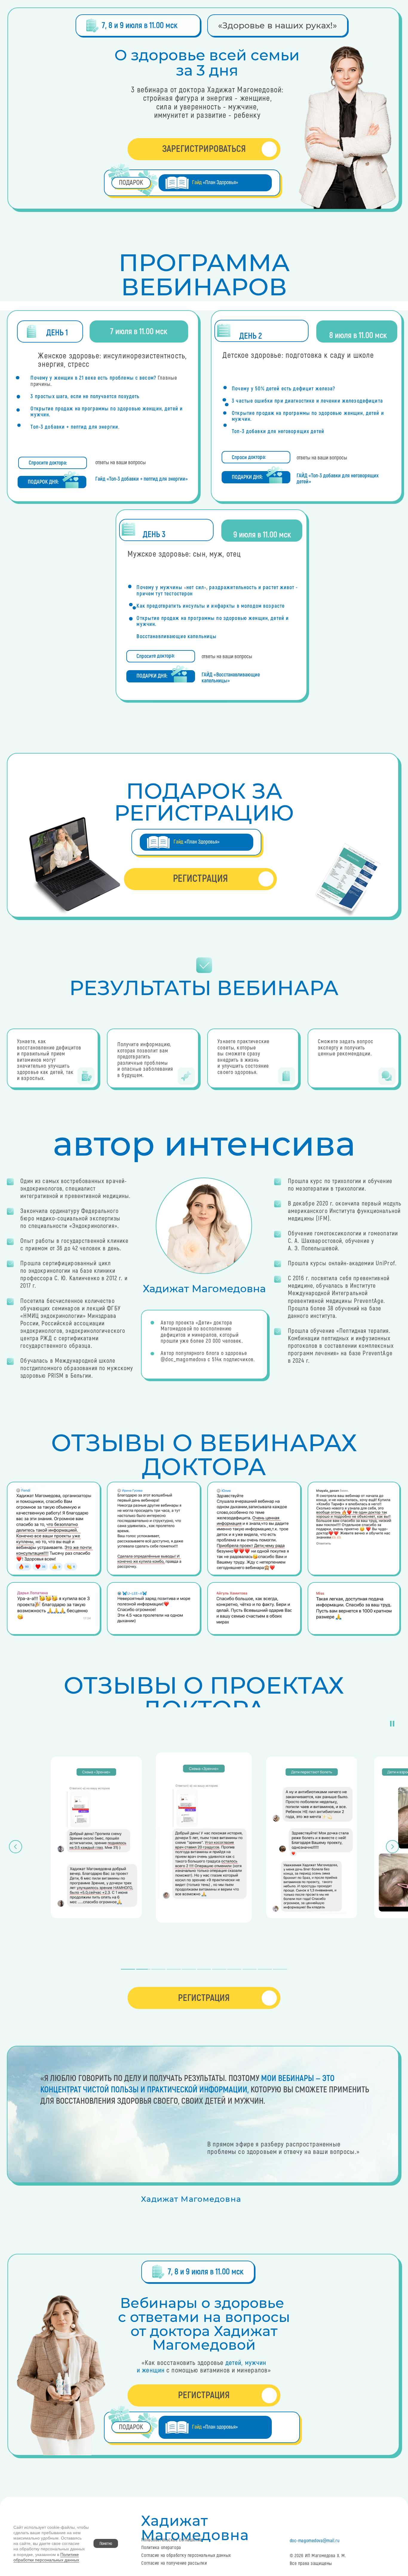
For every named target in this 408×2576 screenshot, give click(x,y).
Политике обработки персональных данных (46, 2557)
